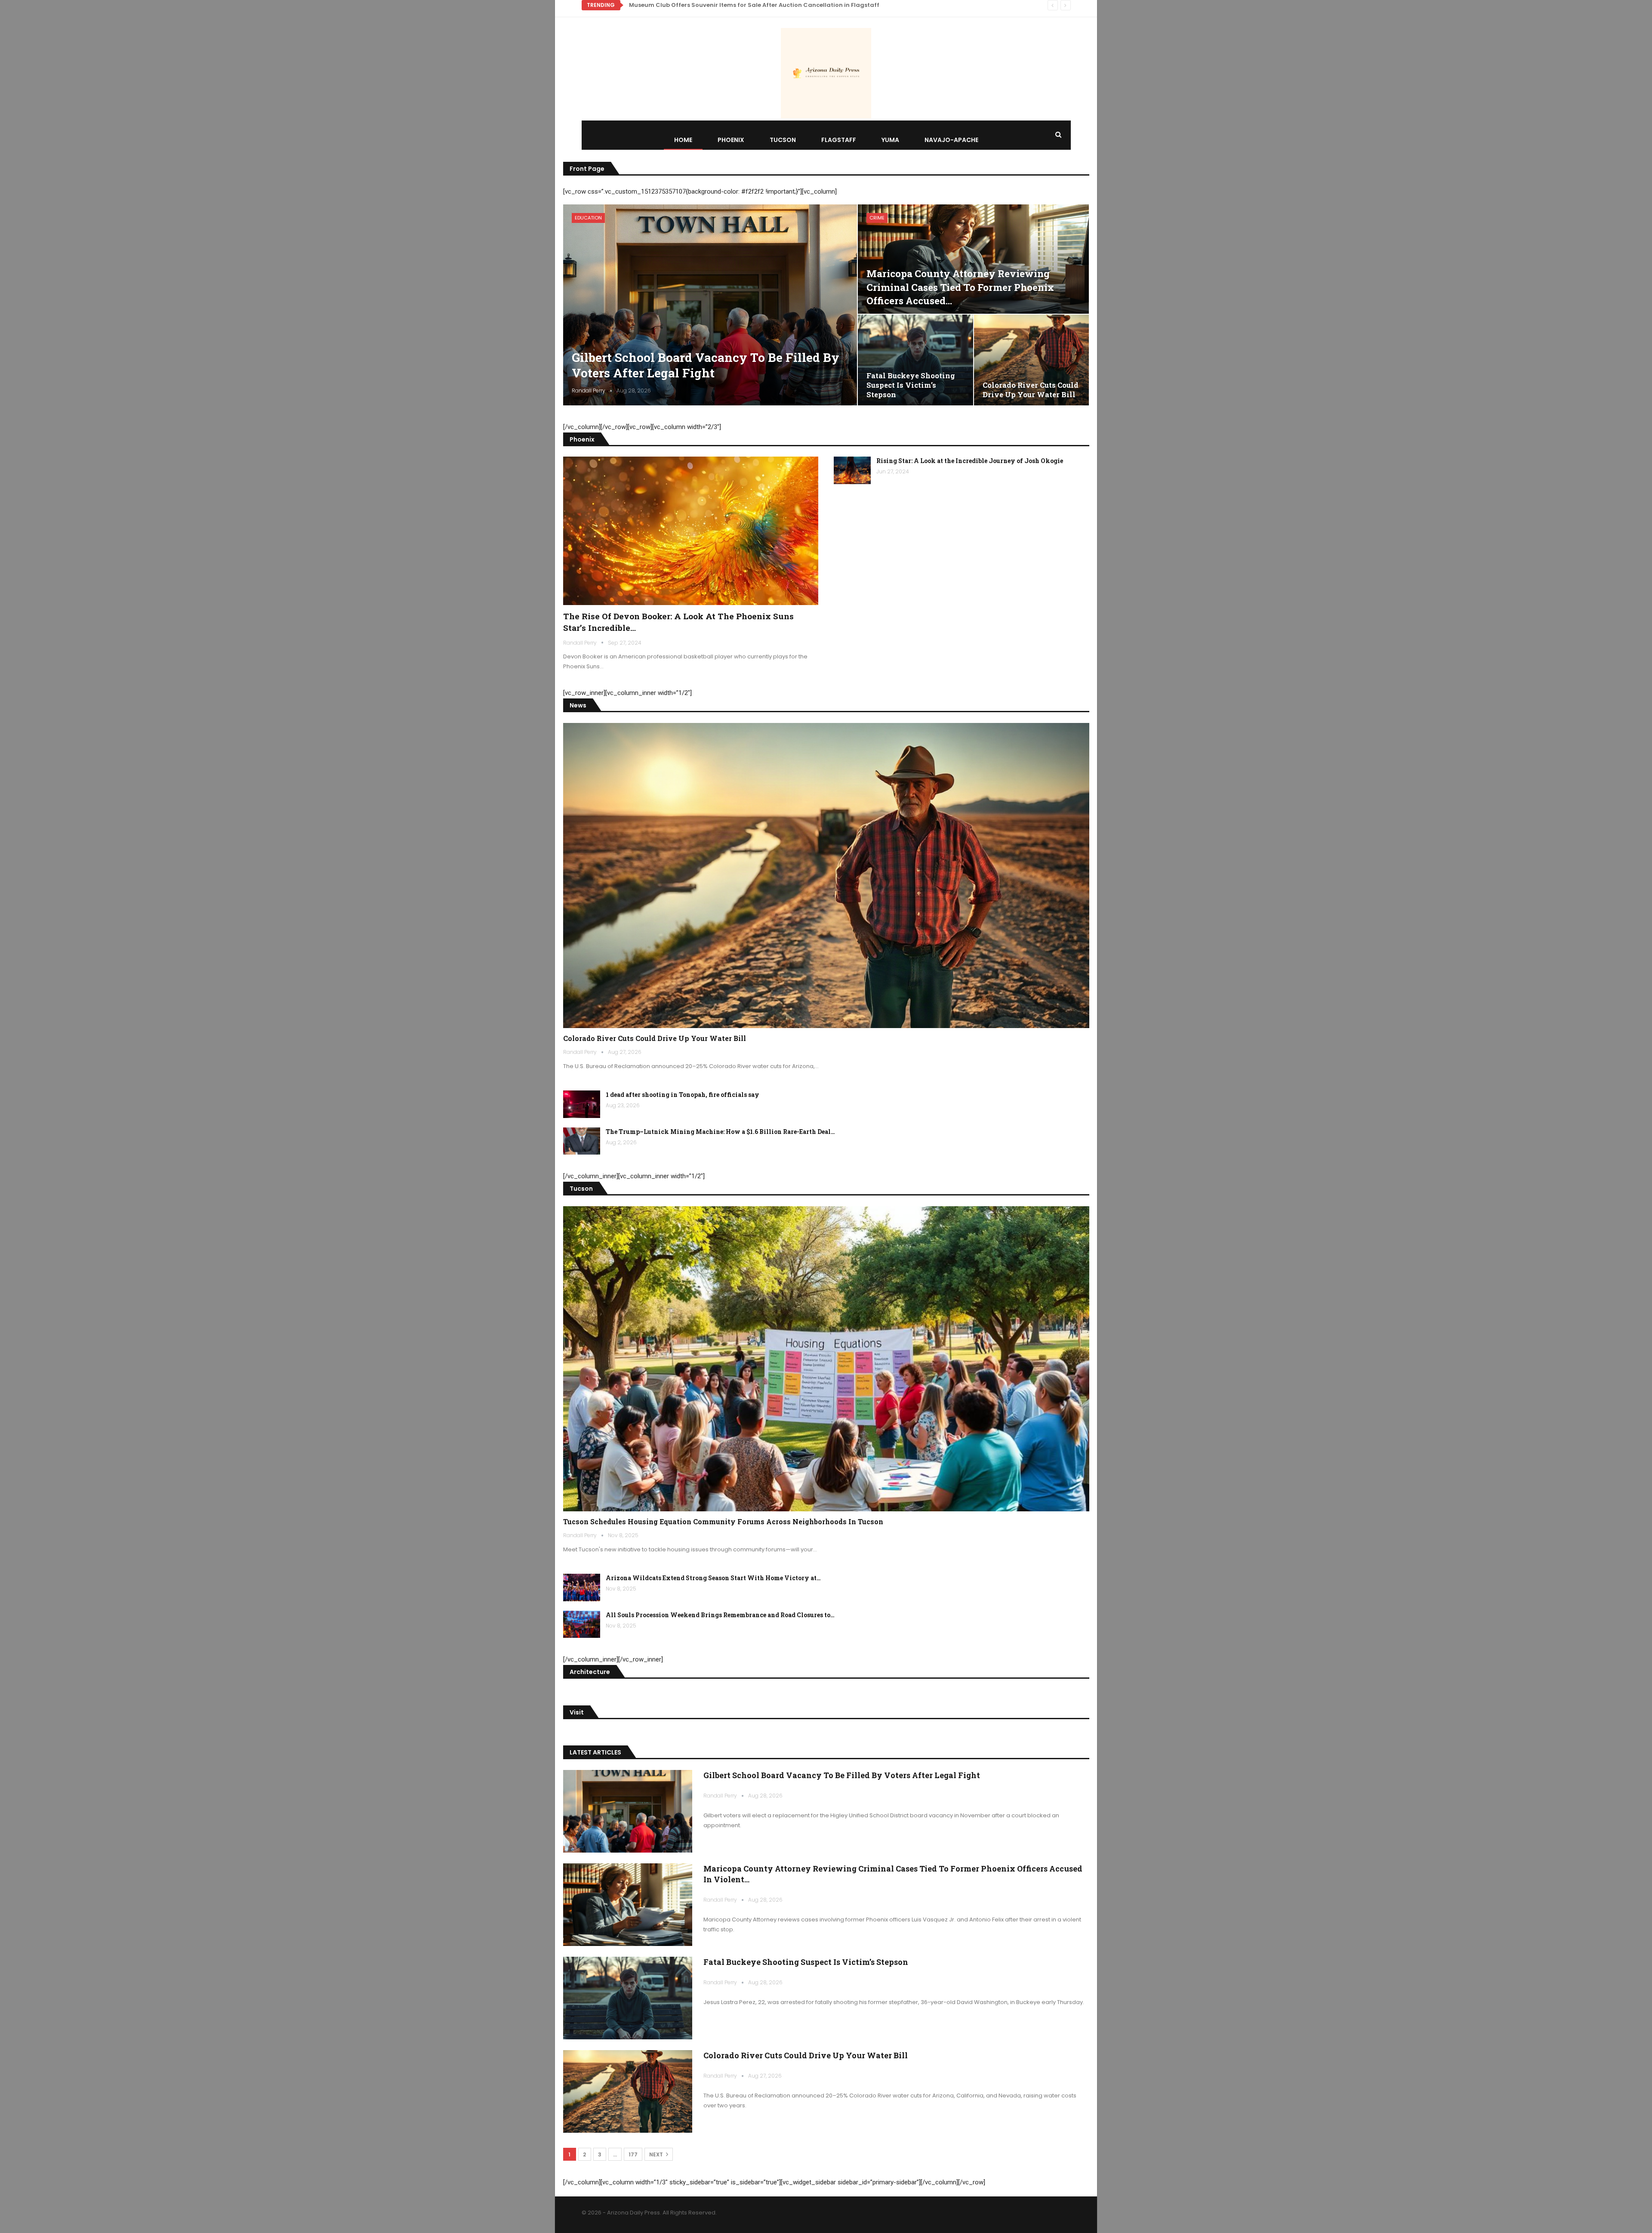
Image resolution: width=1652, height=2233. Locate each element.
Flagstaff (839, 140)
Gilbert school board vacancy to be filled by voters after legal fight (706, 365)
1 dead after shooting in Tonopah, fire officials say (683, 1095)
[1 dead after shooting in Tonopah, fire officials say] (582, 1104)
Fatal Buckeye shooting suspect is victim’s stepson (911, 385)
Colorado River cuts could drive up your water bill (1031, 390)
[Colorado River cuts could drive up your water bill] (1032, 360)
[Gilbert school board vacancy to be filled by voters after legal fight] (710, 305)
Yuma (890, 140)
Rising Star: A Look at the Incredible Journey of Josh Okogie (970, 461)
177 (633, 2154)
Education (588, 218)
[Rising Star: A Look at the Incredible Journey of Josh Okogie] (852, 470)
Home (683, 140)
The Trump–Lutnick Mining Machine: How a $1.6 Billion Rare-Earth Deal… (720, 1132)
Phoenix (731, 140)
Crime (877, 218)
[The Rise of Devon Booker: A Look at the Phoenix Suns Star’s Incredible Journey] (691, 531)
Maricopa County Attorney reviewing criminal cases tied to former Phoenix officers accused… (960, 287)
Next (657, 2154)
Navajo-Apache (951, 140)
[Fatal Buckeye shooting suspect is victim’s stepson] (915, 360)
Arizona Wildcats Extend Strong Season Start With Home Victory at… (713, 1578)
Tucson (783, 140)
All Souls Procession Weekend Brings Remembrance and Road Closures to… (720, 1615)
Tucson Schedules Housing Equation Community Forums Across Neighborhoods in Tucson (764, 5)
